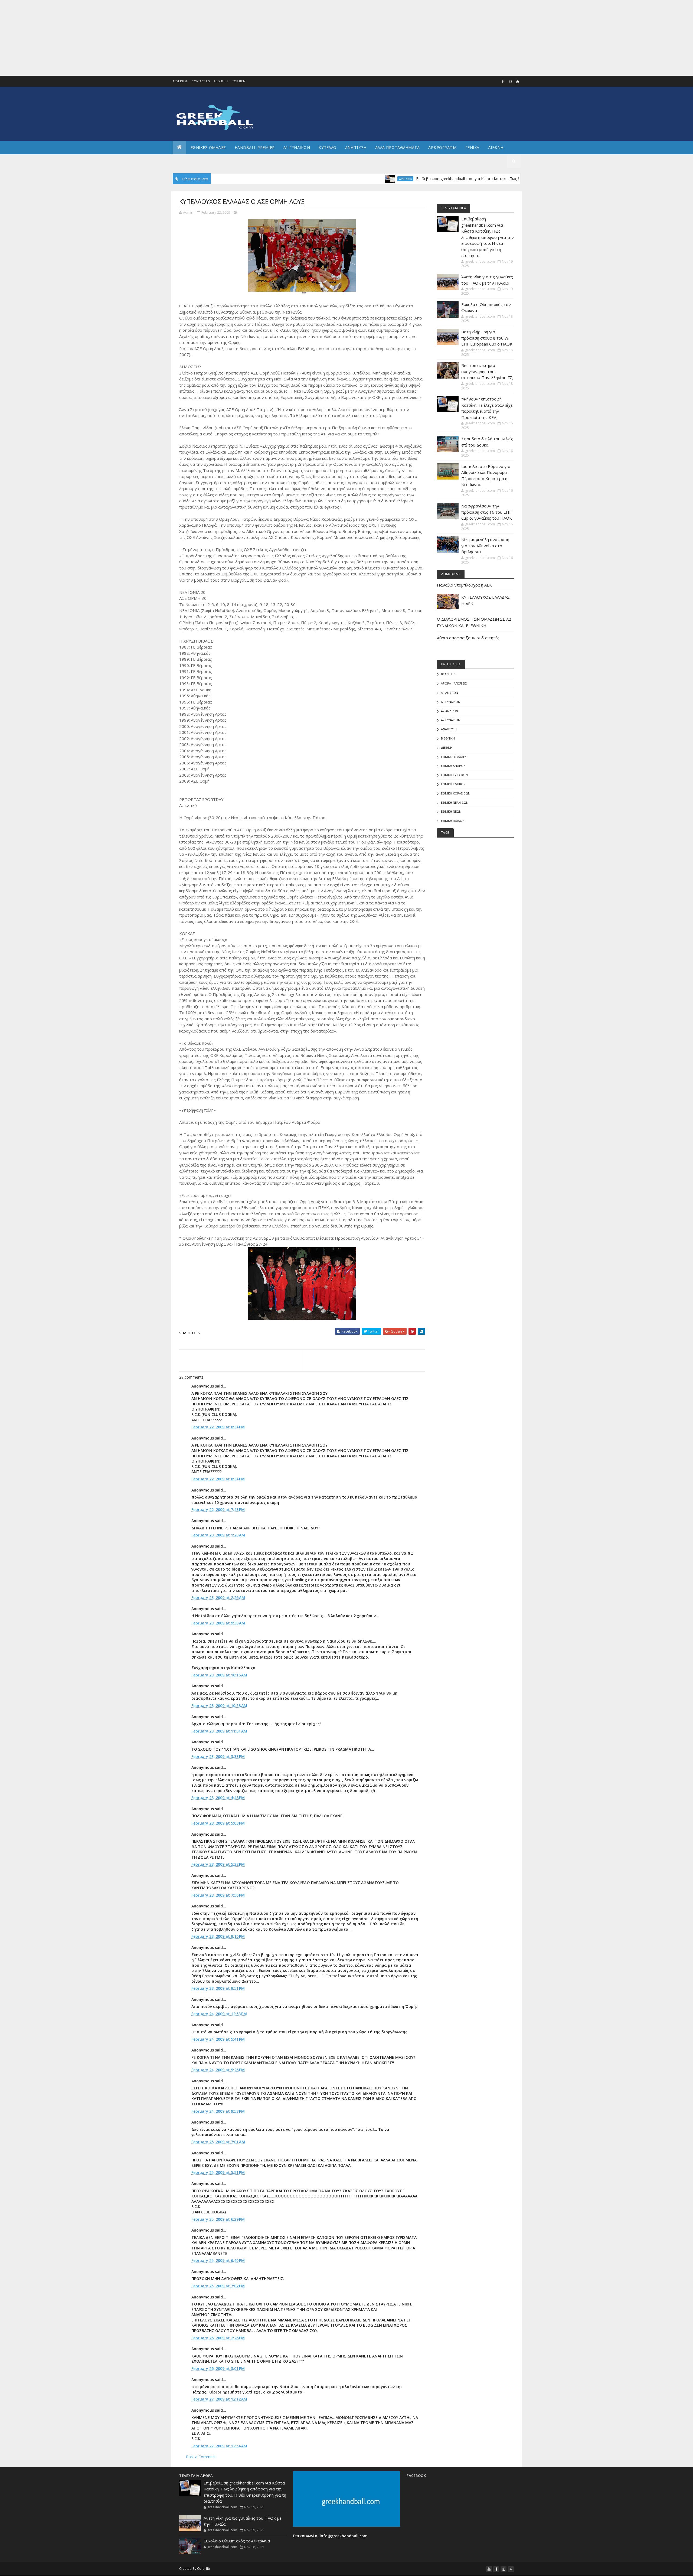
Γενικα (472, 147)
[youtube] (518, 82)
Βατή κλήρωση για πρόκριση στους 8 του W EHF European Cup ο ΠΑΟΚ (487, 338)
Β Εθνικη (448, 738)
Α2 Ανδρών (450, 711)
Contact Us (201, 81)
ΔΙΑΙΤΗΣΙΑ (330, 179)
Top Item (239, 81)
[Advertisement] (162, 38)
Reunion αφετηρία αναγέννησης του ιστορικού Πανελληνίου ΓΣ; (487, 371)
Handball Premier (255, 147)
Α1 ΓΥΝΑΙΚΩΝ (297, 147)
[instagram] (510, 82)
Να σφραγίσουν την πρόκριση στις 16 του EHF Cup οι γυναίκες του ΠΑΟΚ (487, 512)
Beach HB (448, 674)
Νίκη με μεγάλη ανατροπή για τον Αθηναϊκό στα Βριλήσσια (485, 546)
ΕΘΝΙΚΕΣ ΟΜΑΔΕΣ (208, 147)
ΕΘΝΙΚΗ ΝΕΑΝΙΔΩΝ (455, 802)
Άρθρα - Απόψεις (454, 683)
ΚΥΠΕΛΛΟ (328, 147)
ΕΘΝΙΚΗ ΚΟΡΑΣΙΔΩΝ (456, 793)
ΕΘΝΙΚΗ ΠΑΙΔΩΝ (453, 821)
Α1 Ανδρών (450, 693)
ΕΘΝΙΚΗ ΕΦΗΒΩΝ (453, 784)
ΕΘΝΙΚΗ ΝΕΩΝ (451, 811)
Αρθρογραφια (442, 147)
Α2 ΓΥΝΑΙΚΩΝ (451, 720)
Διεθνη (496, 147)
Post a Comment (201, 2457)
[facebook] (503, 82)
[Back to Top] (511, 2569)
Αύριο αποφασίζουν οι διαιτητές (468, 638)
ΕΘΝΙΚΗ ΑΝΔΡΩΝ (453, 766)
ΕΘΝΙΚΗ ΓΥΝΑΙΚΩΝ (454, 775)
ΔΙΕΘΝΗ (447, 748)
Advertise (180, 81)
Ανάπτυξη (449, 729)
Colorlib (204, 2569)
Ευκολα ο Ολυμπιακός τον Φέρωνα (237, 2541)
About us (221, 81)
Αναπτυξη (356, 147)
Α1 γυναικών (451, 702)
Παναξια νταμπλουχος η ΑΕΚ (464, 585)
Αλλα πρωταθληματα (398, 147)
